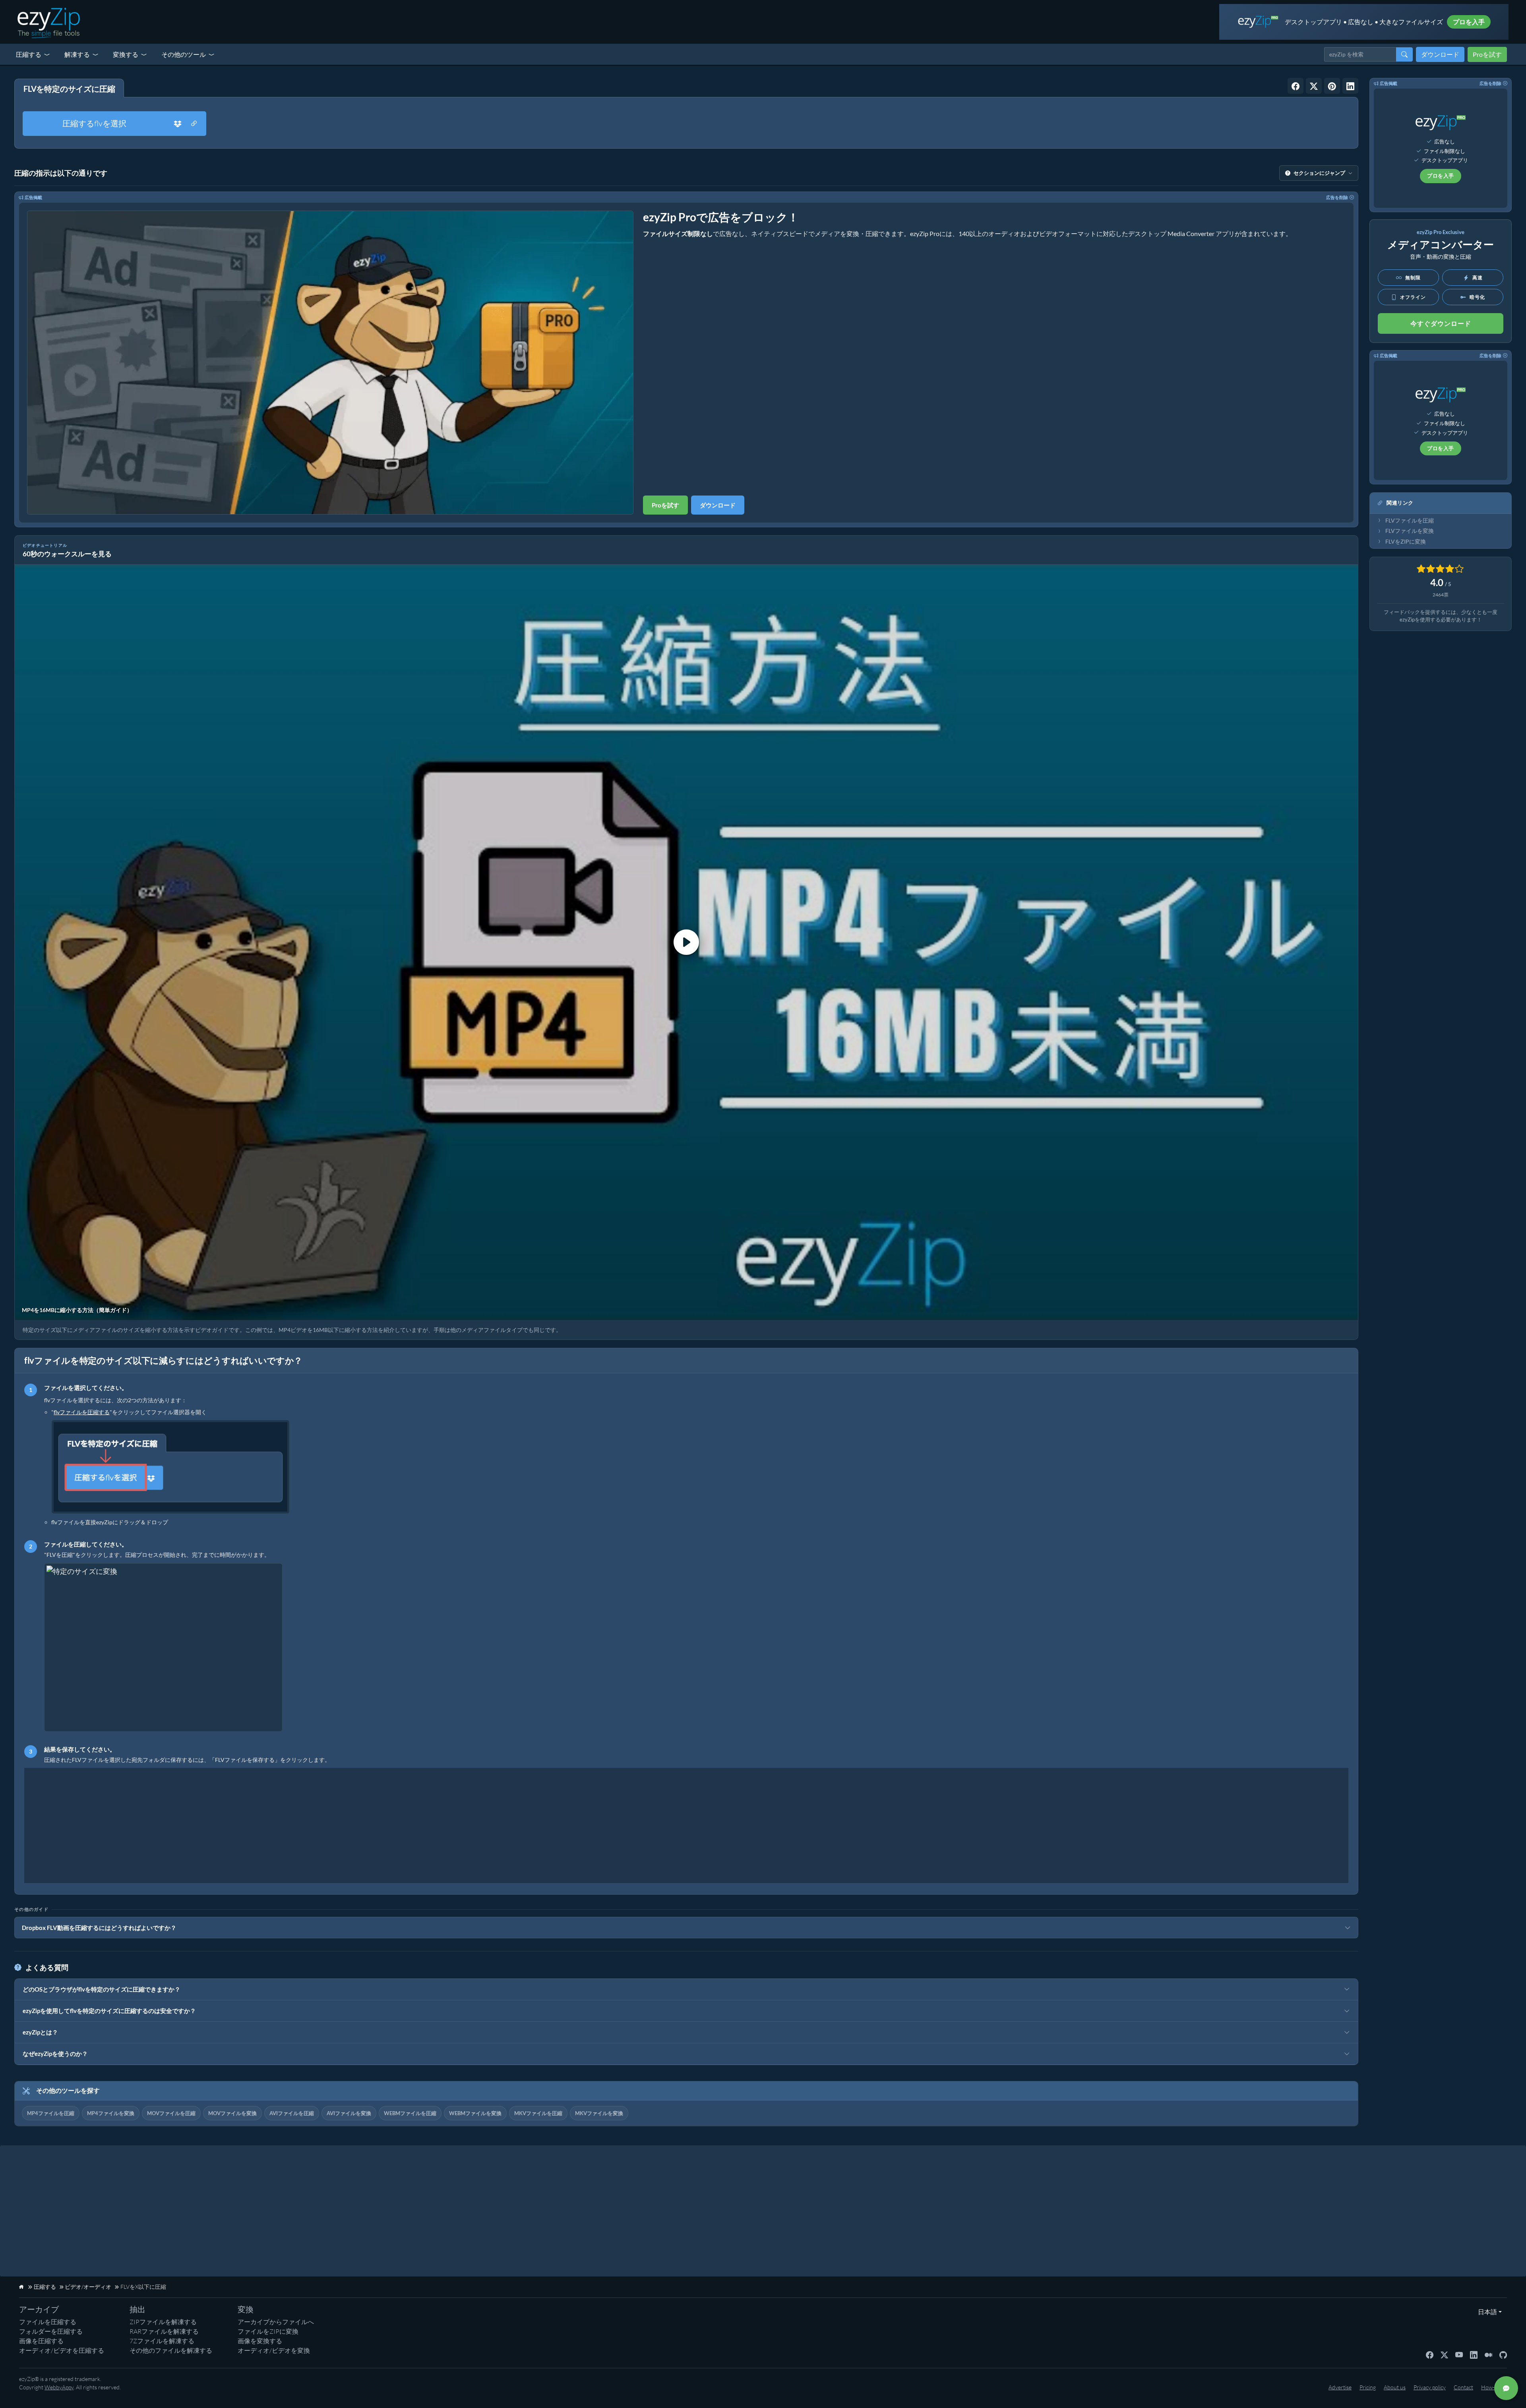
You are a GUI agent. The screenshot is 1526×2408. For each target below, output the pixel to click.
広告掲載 (33, 197)
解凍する (77, 54)
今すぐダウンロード (1441, 323)
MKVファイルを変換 (599, 2113)
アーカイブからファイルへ (276, 2322)
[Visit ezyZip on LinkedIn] (1474, 2354)
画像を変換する (260, 2341)
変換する (126, 54)
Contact (1463, 2387)
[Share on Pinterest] (1332, 86)
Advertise (1340, 2387)
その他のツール (184, 54)
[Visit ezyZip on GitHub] (1503, 2354)
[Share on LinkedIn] (1350, 86)
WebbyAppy (59, 2387)
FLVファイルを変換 (1410, 531)
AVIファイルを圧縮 (292, 2113)
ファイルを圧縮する (48, 2322)
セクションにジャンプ (1319, 173)
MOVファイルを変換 (232, 2113)
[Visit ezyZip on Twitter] (1444, 2354)
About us (1395, 2387)
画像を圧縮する (41, 2341)
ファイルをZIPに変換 (268, 2331)
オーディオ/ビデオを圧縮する (62, 2350)
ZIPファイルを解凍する (163, 2322)
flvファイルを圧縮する (82, 1412)
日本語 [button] (1486, 2312)
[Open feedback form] (1506, 2388)
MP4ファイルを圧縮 (51, 2113)
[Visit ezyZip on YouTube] (1459, 2354)
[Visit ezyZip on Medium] (1488, 2354)
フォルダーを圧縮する (51, 2331)
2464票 (1441, 595)
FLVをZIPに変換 (1406, 542)
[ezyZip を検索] (1404, 54)
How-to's (1492, 2387)
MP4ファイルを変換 (111, 2113)
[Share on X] (1314, 86)
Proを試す (1487, 54)
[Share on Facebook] (1296, 86)
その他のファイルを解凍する (171, 2350)
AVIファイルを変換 (349, 2113)
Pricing (1368, 2387)
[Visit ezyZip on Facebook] (1430, 2354)
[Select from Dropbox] (178, 124)
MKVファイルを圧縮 (538, 2113)
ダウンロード (1440, 54)
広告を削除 (1337, 197)
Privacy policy (1430, 2387)
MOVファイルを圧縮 (171, 2113)
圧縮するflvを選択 (94, 123)
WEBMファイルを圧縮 (410, 2113)
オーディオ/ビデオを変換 (274, 2350)
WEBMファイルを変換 (475, 2113)
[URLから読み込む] (194, 124)
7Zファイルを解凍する (162, 2341)
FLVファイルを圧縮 (1410, 521)
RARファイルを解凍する (164, 2331)
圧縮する (29, 54)
